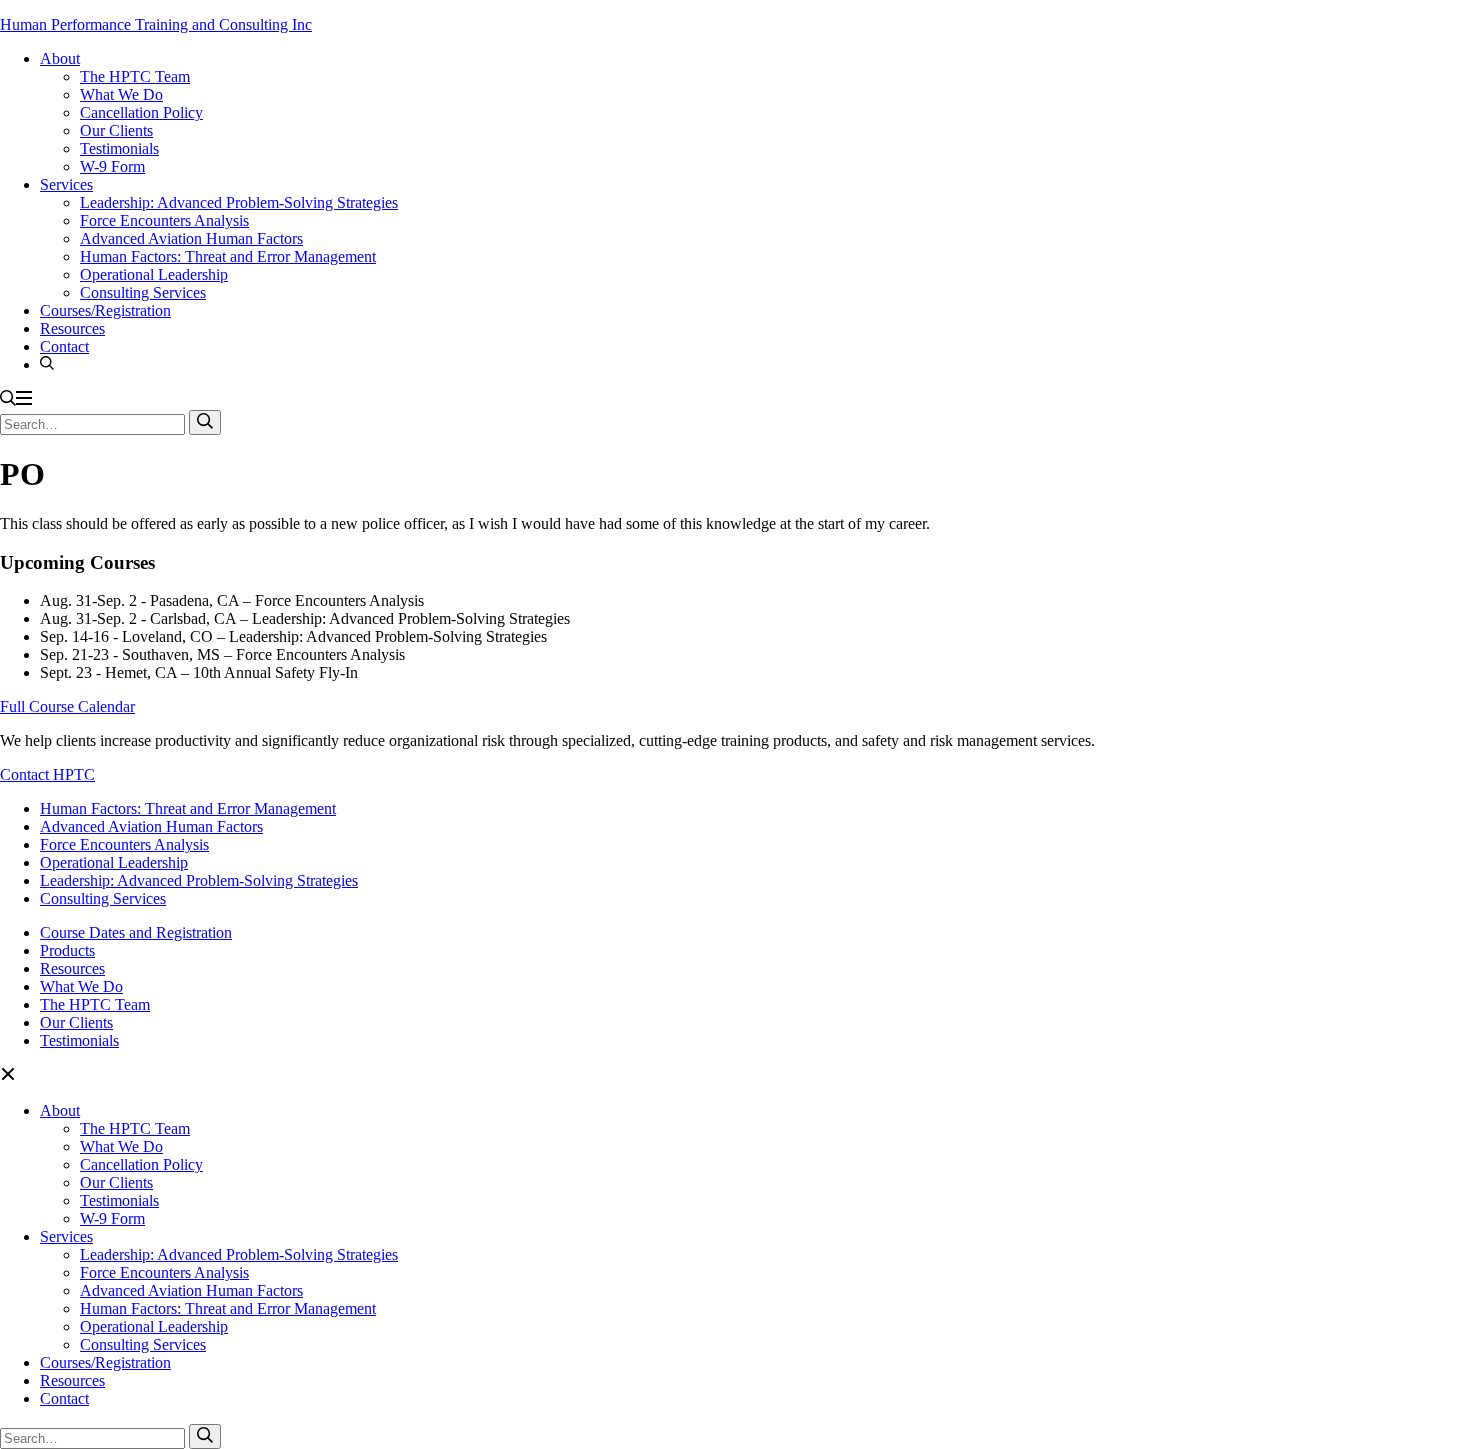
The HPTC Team (135, 76)
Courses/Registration (105, 310)
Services (66, 184)
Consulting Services (143, 292)
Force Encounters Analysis (164, 220)
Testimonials (119, 148)
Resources (72, 328)
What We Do (121, 94)
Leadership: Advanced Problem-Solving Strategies (239, 202)
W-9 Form (112, 166)
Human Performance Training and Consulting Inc (156, 24)
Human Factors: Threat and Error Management (228, 256)
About (60, 58)
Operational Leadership (154, 274)
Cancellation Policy (141, 112)
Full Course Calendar (67, 706)
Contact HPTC (47, 774)
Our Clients (116, 130)
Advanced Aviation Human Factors (191, 238)
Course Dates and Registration (136, 932)
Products (67, 950)
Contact (64, 346)
